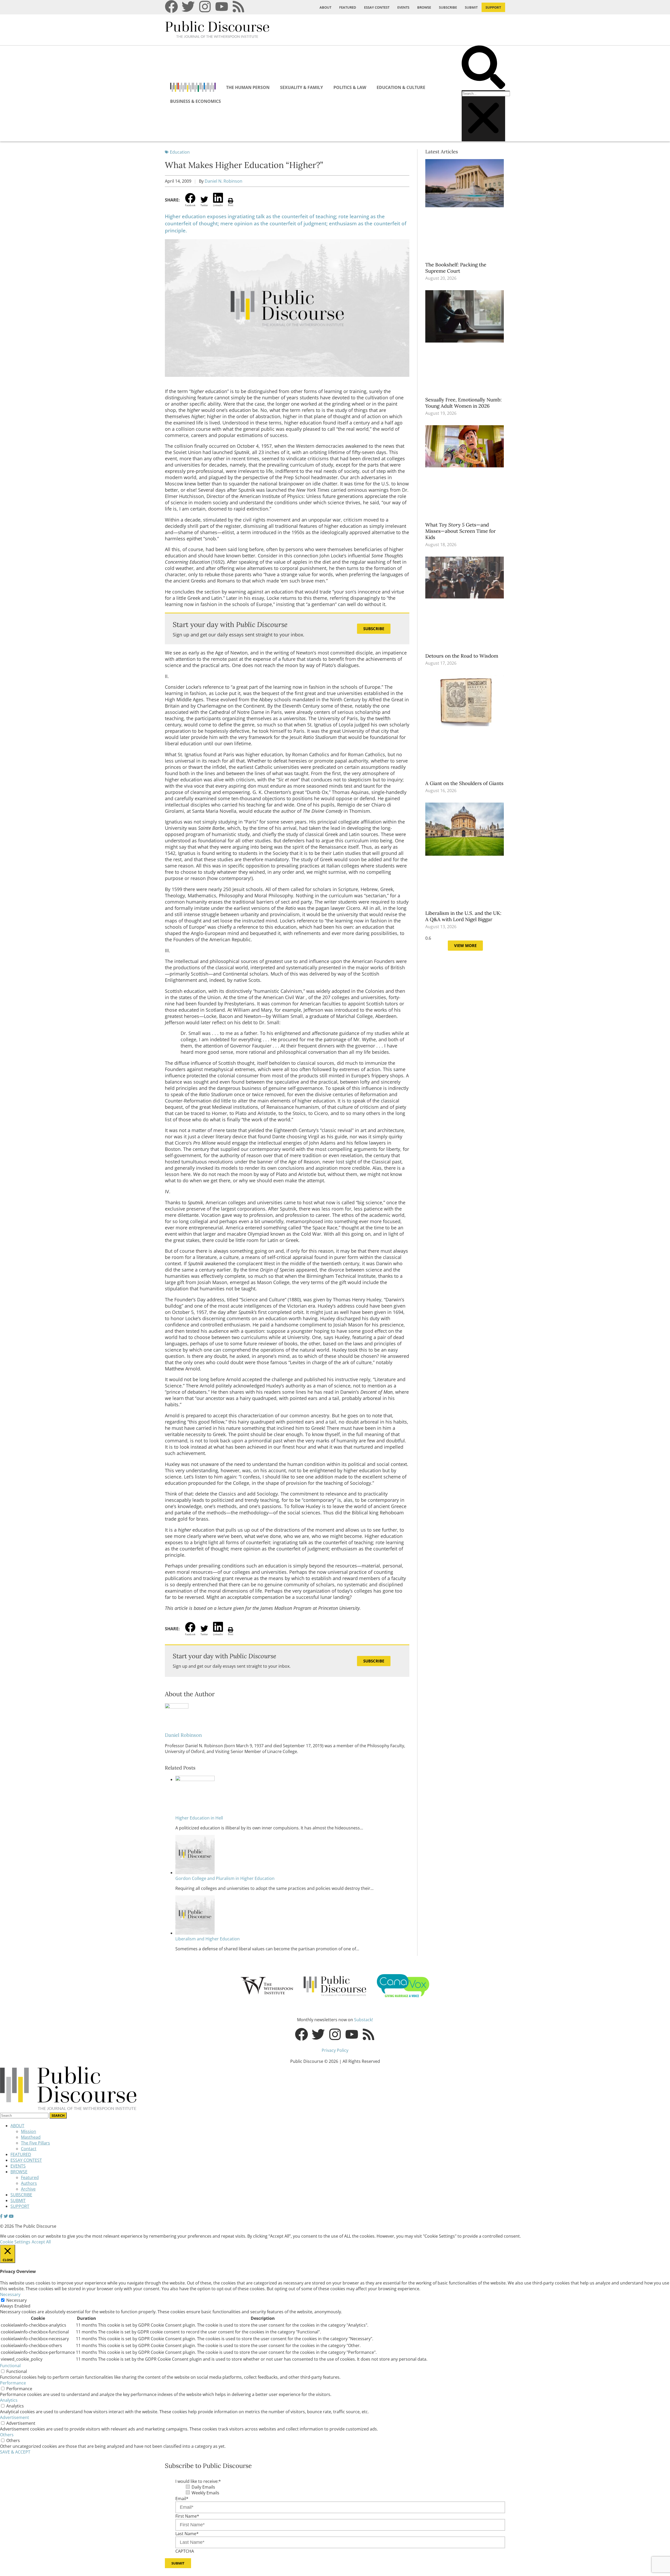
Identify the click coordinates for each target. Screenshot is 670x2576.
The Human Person (248, 87)
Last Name (187, 2534)
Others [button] (7, 2435)
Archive (28, 2189)
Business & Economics (196, 101)
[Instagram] (205, 7)
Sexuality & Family (301, 87)
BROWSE (424, 7)
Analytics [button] (9, 2400)
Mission (29, 2131)
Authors (29, 2183)
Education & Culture (401, 87)
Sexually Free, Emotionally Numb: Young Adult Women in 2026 (464, 403)
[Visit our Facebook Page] (1, 2216)
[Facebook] (171, 7)
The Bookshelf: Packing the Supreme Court (456, 268)
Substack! (364, 2020)
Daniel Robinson (183, 1735)
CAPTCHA (185, 2551)
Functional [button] (10, 2366)
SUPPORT (493, 7)
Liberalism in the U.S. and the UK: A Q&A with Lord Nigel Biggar (463, 916)
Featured (30, 2177)
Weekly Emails (205, 2493)
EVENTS (403, 7)
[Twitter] (188, 7)
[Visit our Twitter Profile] (6, 2216)
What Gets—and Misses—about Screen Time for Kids (460, 531)
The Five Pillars (35, 2143)
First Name (187, 2516)
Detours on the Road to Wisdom (462, 656)
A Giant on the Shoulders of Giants (465, 783)
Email (182, 2499)
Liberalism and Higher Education (208, 1939)
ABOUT (325, 7)
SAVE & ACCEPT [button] (15, 2452)
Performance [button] (13, 2383)
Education (180, 152)
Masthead (31, 2137)
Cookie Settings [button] (15, 2242)
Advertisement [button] (15, 2417)
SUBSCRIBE (448, 7)
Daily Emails (203, 2487)
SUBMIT (471, 7)
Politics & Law (350, 87)
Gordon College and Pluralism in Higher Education (225, 1878)
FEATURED (348, 7)
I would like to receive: (198, 2481)
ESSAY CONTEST (377, 7)
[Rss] (238, 7)
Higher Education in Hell (199, 1818)
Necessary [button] (10, 2294)
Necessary (16, 2300)
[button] (483, 68)
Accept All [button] (41, 2242)
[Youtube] (222, 7)
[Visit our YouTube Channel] (11, 2216)
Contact (29, 2149)
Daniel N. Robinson (224, 181)
